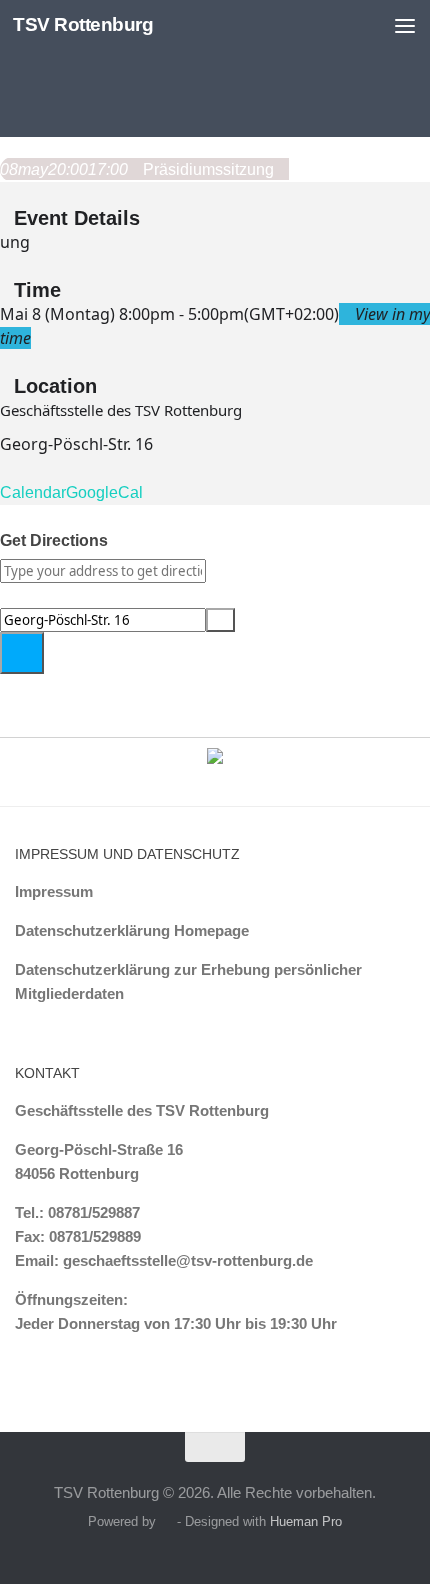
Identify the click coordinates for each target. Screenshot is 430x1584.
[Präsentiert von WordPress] (166, 1521)
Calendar (33, 492)
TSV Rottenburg (83, 24)
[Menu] (405, 25)
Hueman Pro (306, 1521)
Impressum (54, 891)
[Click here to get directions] (22, 653)
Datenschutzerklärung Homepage (132, 930)
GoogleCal (104, 492)
